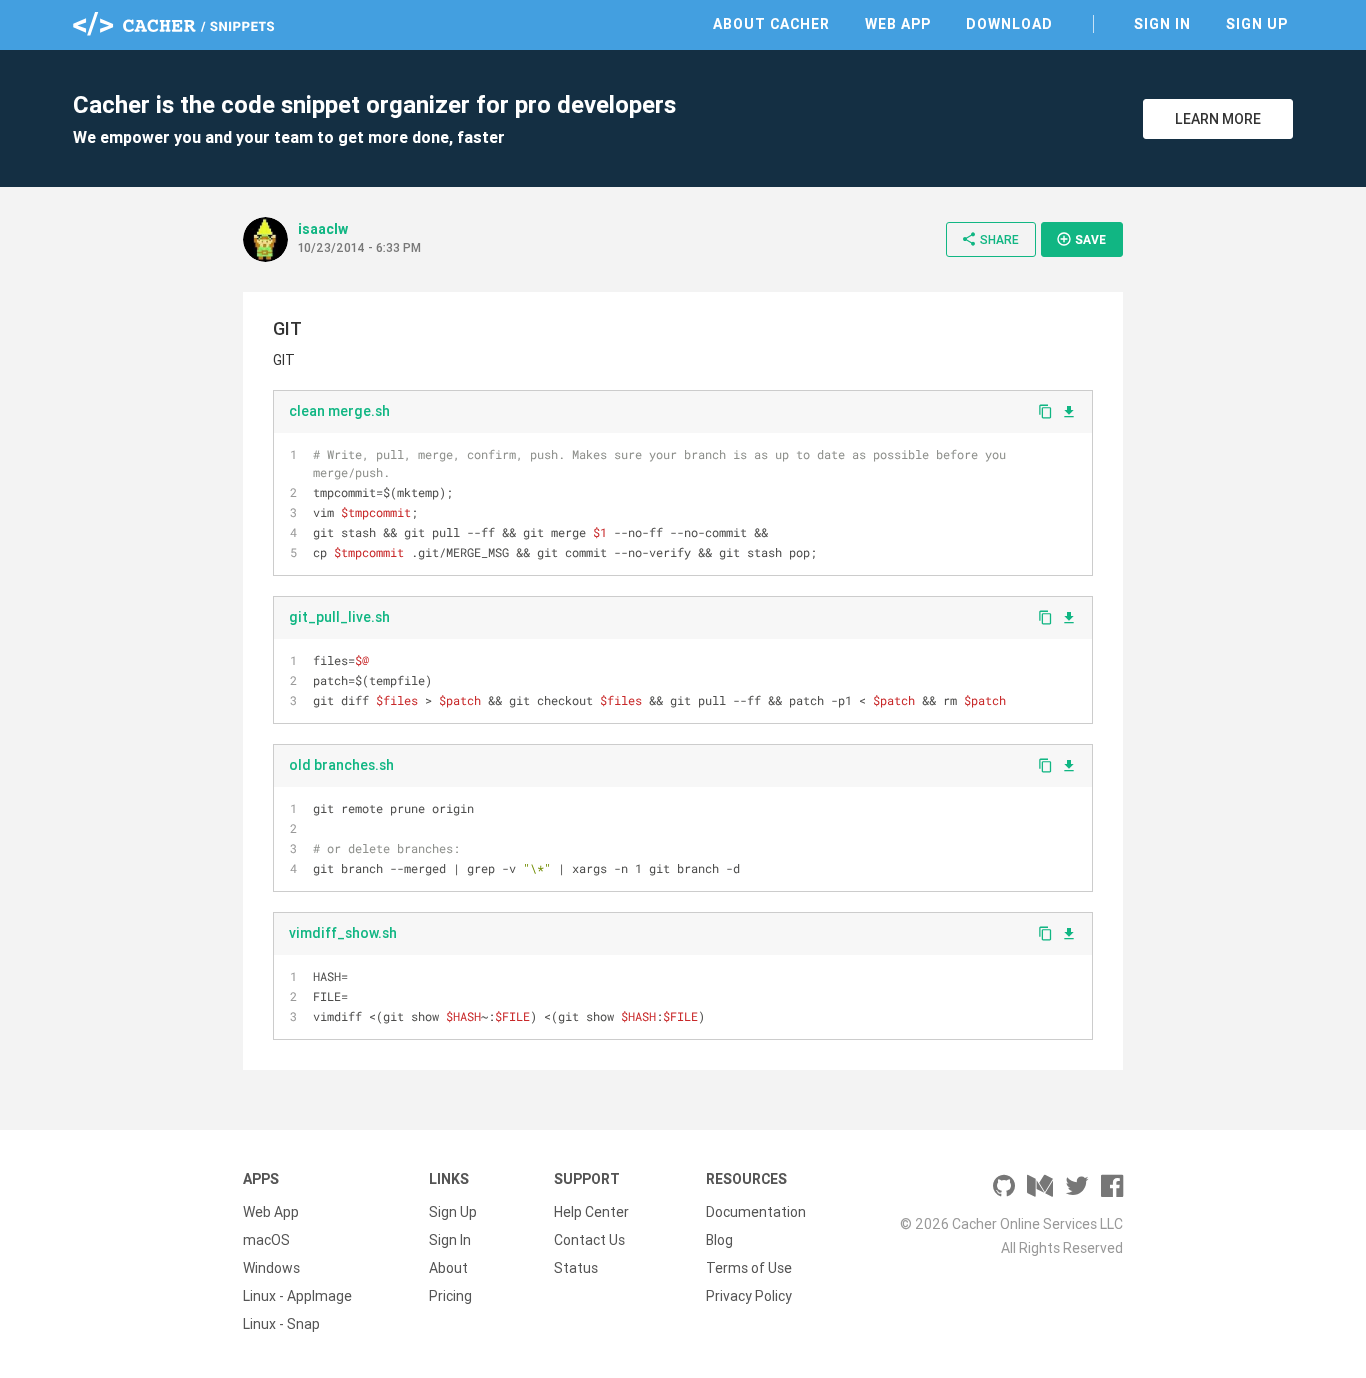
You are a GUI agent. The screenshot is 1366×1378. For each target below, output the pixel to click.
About (448, 1268)
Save (1081, 239)
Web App (898, 24)
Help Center (591, 1212)
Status (576, 1268)
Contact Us (589, 1240)
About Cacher (771, 24)
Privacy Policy (749, 1296)
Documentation (756, 1212)
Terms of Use (749, 1268)
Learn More (1218, 119)
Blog (719, 1240)
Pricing (450, 1296)
